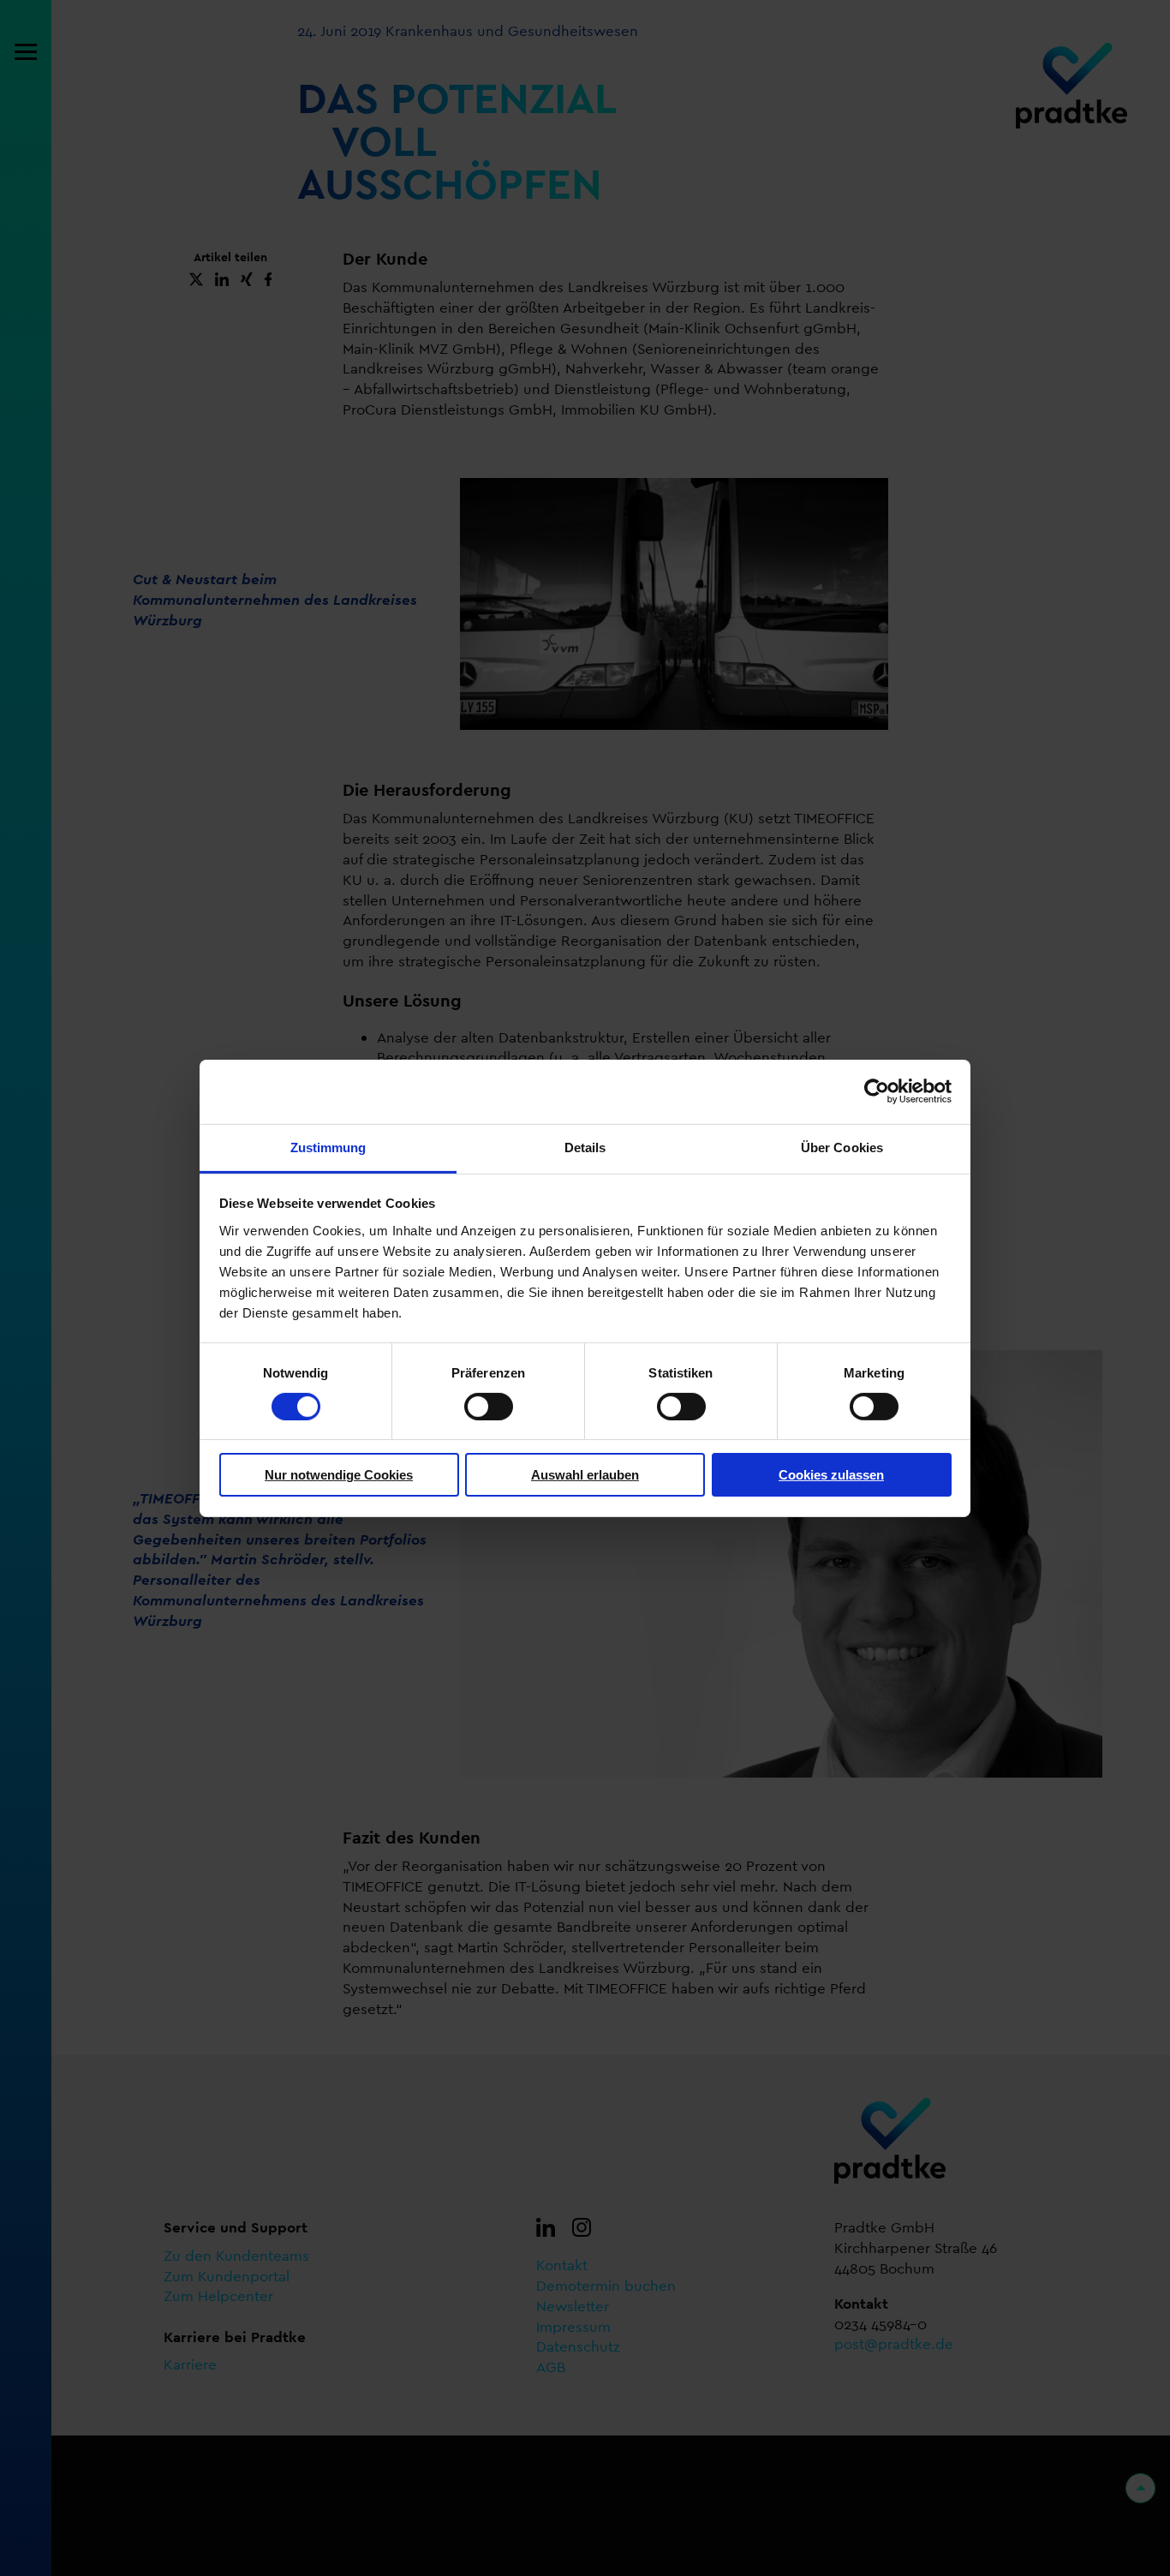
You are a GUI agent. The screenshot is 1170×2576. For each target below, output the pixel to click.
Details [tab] (585, 1147)
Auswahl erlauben (585, 1475)
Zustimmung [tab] (328, 1147)
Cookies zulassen (831, 1475)
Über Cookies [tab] (842, 1147)
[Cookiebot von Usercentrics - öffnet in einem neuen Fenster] (877, 1091)
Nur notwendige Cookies (339, 1475)
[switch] (489, 1407)
